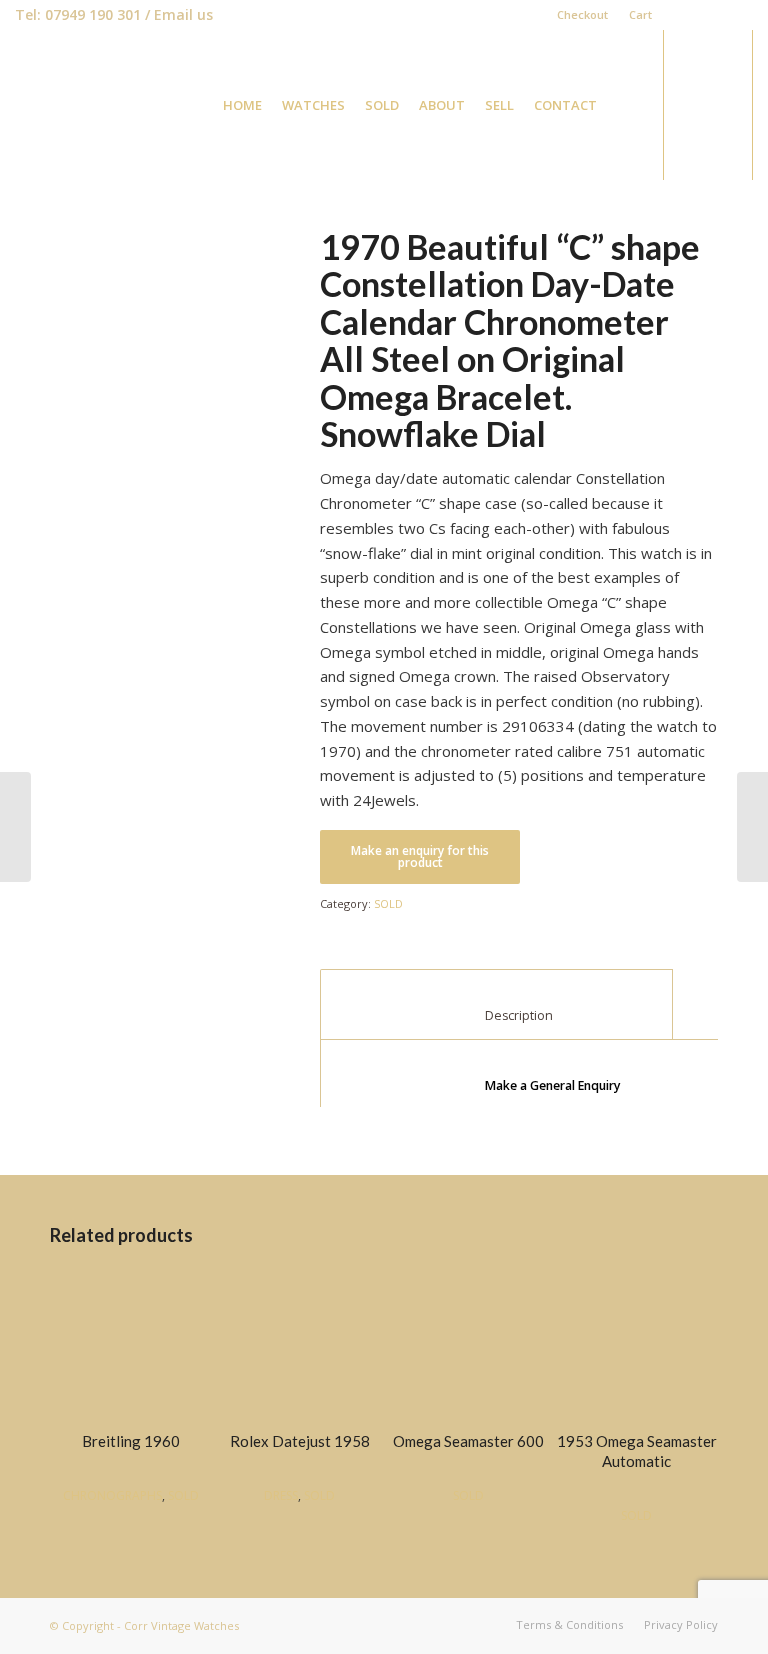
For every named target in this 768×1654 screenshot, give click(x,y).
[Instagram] (738, 15)
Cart (640, 14)
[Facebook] (677, 15)
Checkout (582, 14)
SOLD (388, 903)
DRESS (281, 1495)
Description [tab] (497, 1015)
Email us (183, 14)
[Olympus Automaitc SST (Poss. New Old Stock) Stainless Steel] (15, 827)
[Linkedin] (707, 15)
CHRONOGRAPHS (112, 1495)
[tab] (532, 1074)
